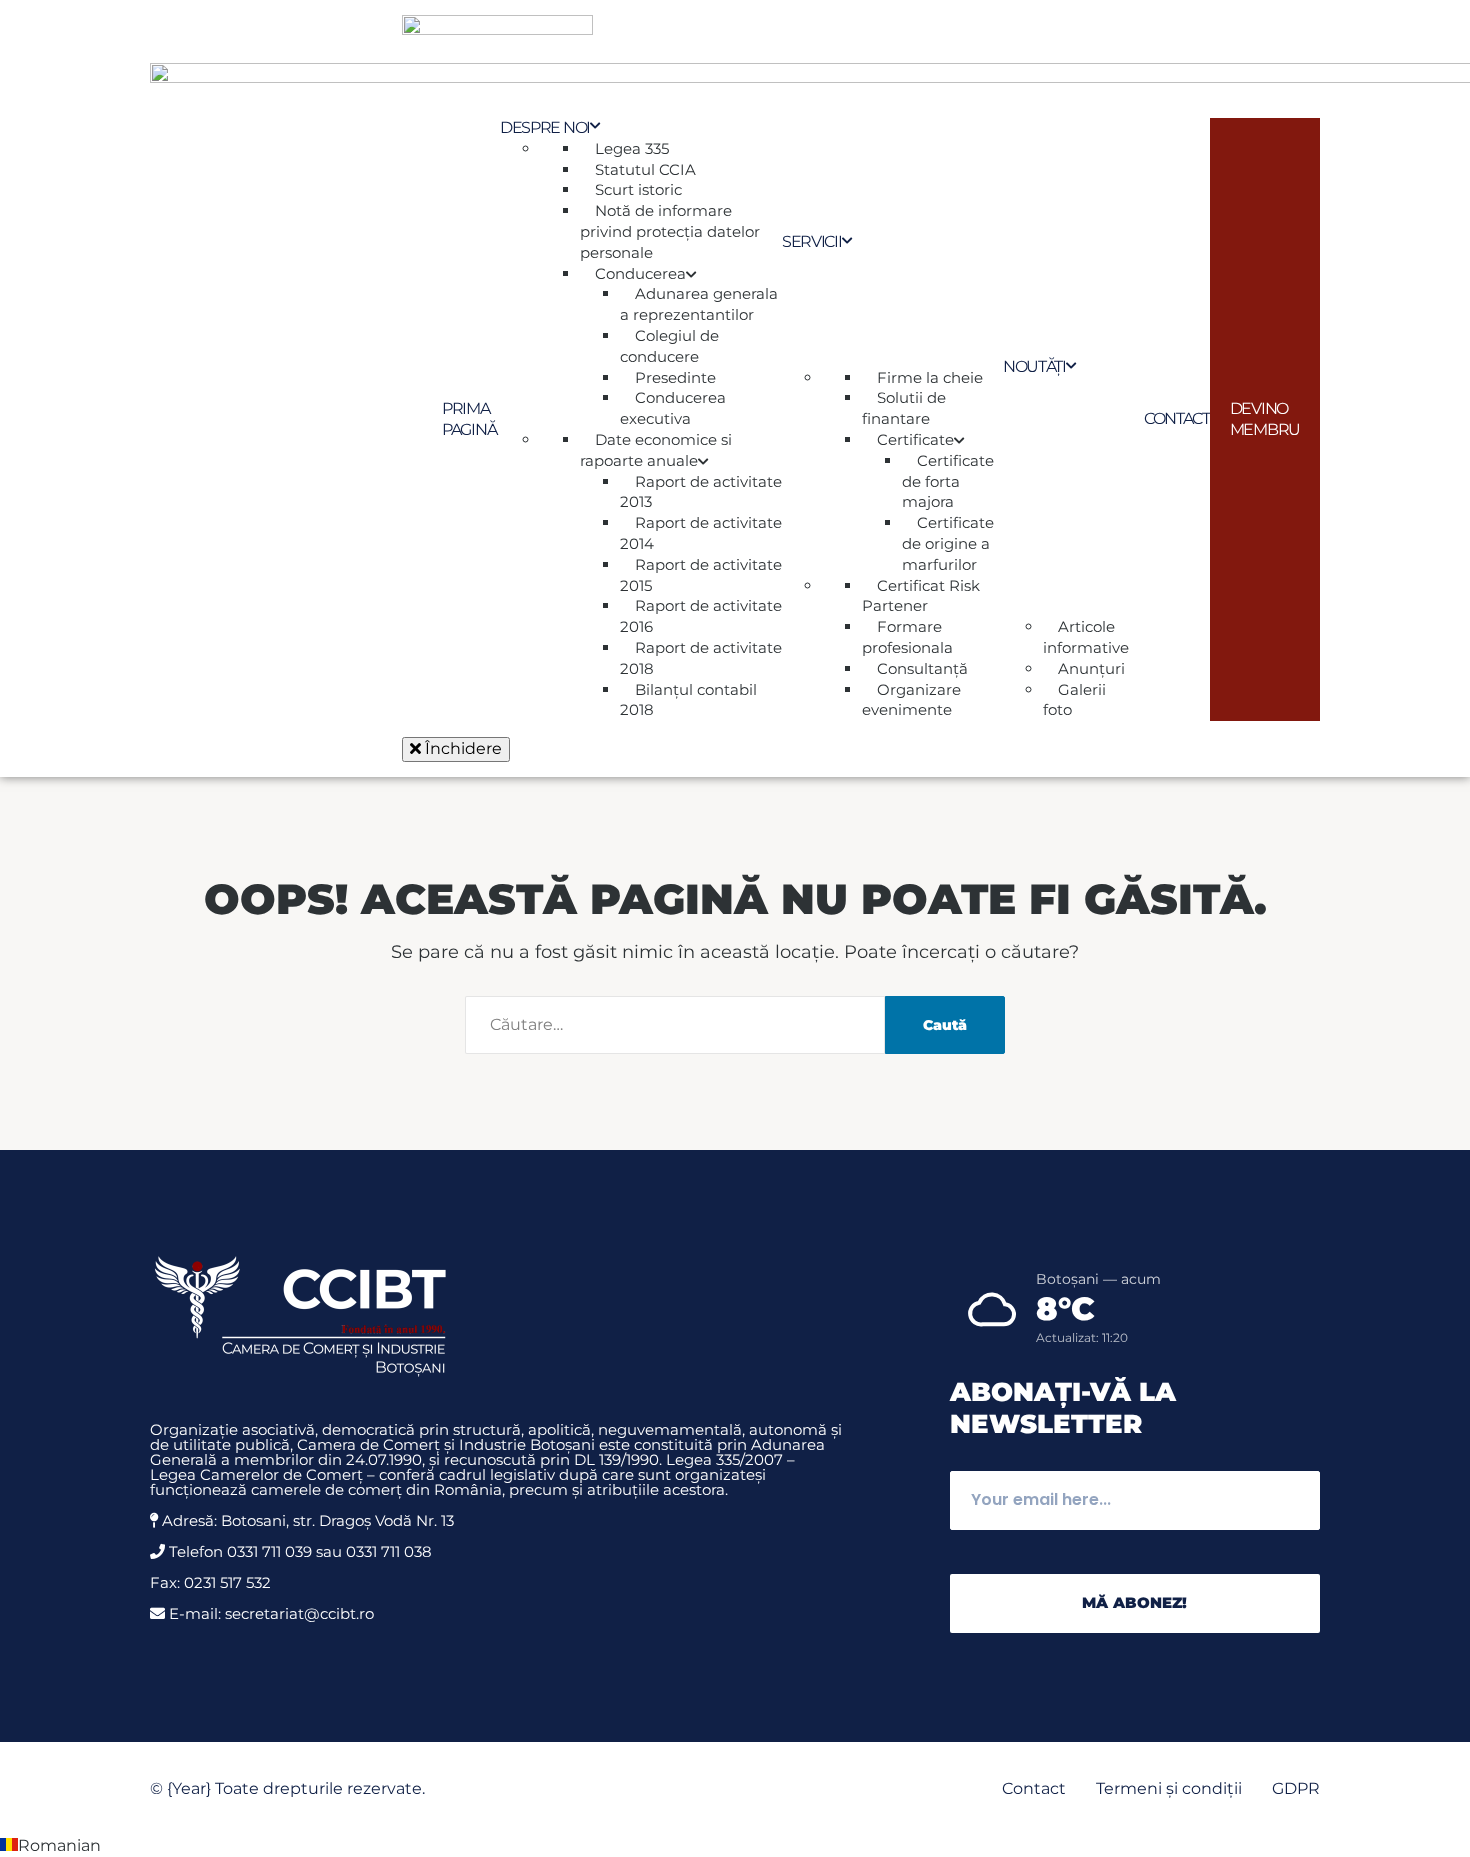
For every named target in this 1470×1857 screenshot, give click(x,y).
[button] (735, 1846)
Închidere (461, 748)
